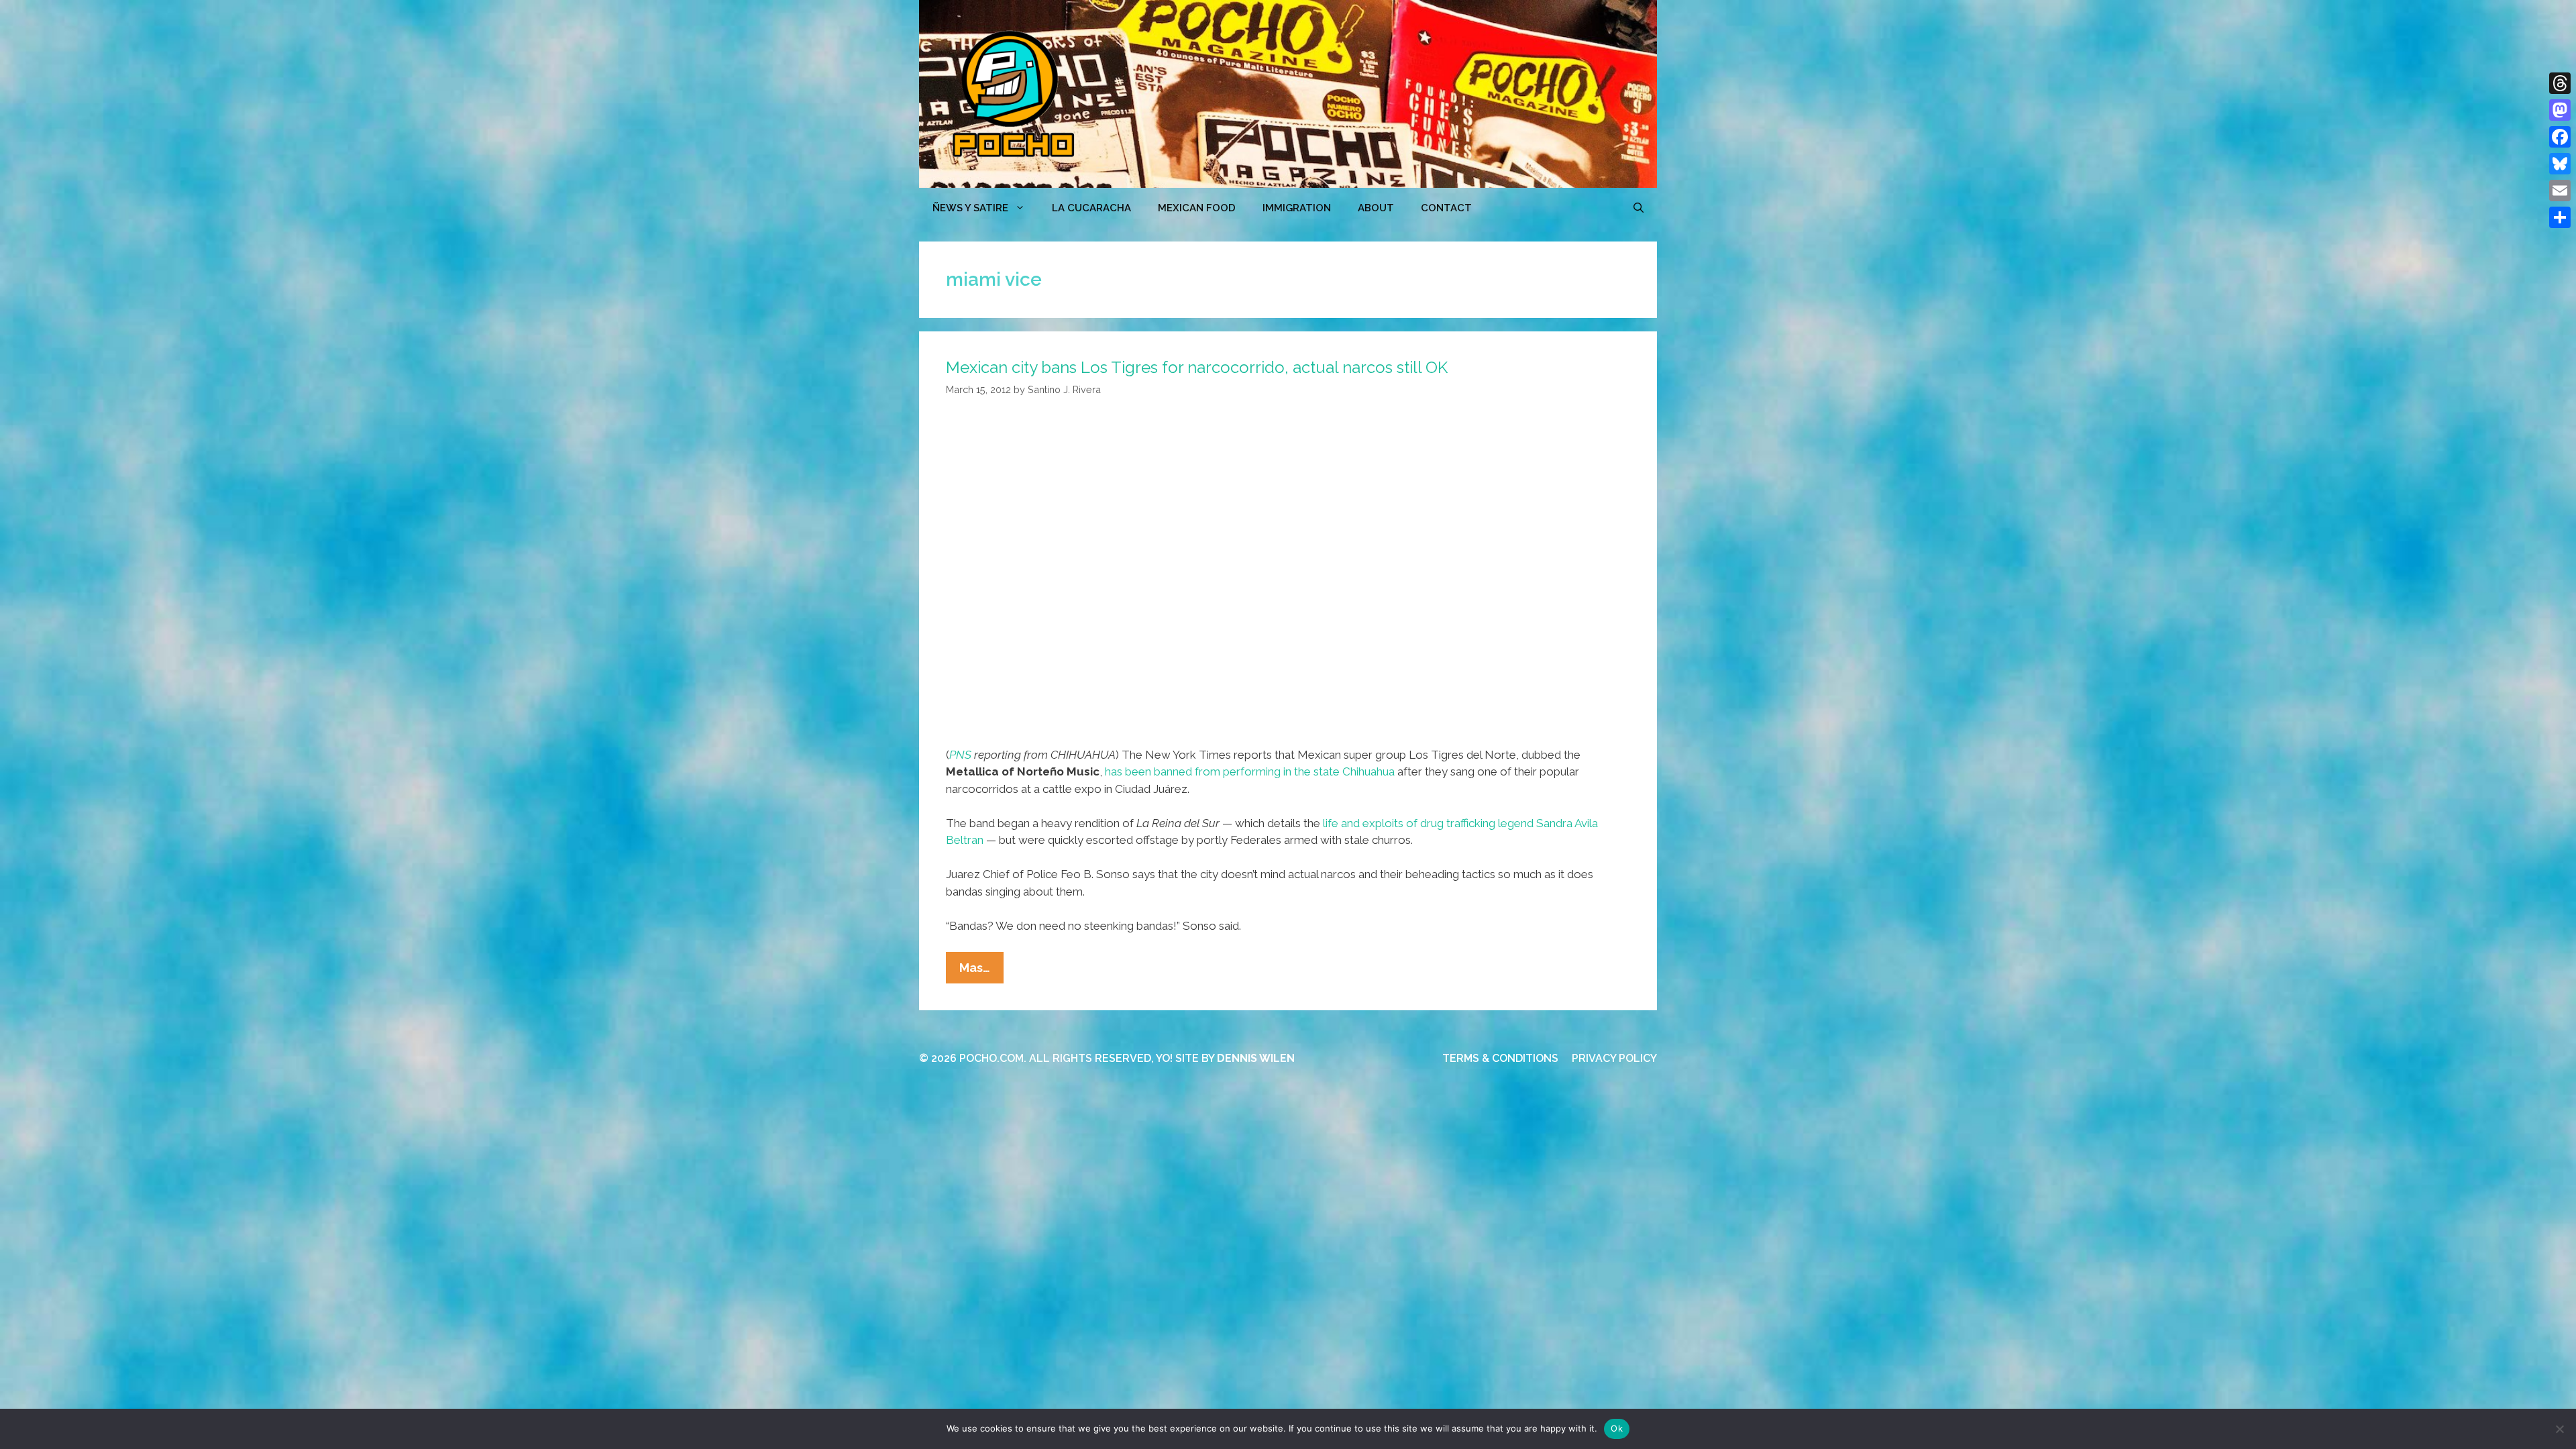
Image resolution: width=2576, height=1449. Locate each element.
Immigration (1297, 208)
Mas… (981, 972)
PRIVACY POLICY (1614, 1058)
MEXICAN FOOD (1197, 208)
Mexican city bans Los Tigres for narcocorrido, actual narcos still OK (1197, 367)
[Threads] (2560, 83)
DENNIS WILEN (1256, 1058)
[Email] (2560, 191)
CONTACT (1446, 208)
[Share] (2560, 217)
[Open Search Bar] (1639, 208)
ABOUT (1376, 208)
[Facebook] (2560, 137)
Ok (1617, 1428)
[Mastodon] (2560, 110)
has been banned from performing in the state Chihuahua (1250, 771)
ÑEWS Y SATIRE (970, 208)
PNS (960, 755)
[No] (2559, 1429)
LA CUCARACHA (1091, 208)
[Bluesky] (2560, 164)
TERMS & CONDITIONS (1500, 1058)
